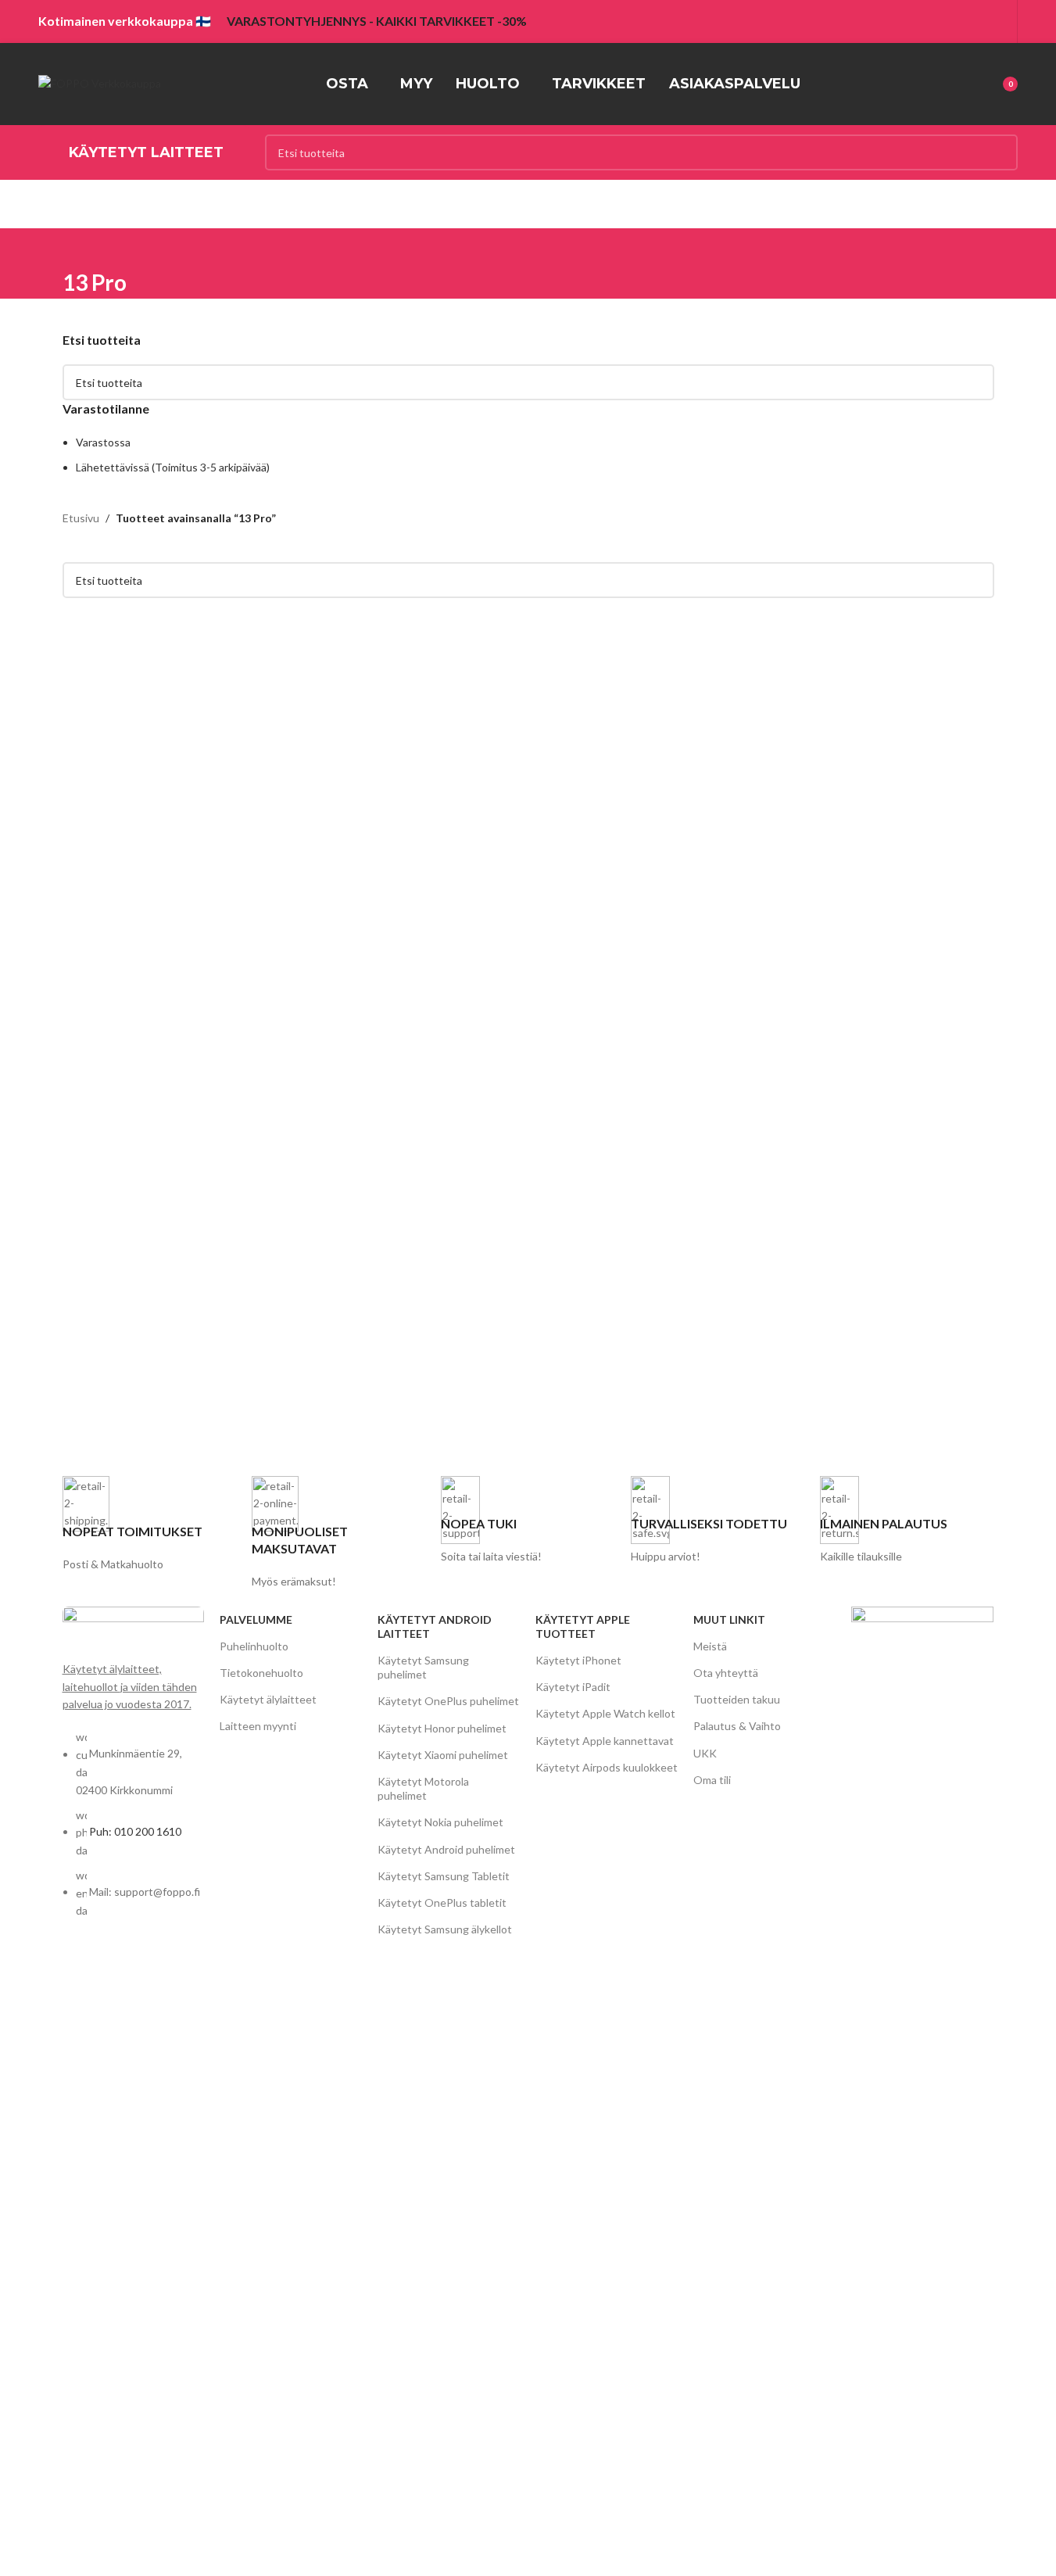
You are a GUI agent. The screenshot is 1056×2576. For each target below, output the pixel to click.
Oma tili (712, 1780)
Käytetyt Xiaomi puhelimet (443, 1755)
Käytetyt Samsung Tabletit (444, 1876)
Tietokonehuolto (261, 1673)
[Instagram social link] (980, 21)
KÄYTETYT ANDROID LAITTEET (435, 1627)
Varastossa (103, 442)
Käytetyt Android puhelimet (446, 1849)
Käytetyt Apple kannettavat (605, 1741)
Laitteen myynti (258, 1726)
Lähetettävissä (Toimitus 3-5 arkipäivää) (173, 467)
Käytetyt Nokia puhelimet (440, 1822)
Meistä (710, 1646)
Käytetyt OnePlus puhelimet (448, 1701)
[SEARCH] (1000, 152)
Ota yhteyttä (726, 1673)
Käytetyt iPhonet (578, 1660)
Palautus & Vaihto (737, 1726)
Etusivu (81, 518)
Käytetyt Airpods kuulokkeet (607, 1767)
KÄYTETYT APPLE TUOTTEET (583, 1627)
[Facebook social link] (959, 21)
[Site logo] (100, 82)
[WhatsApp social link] (999, 21)
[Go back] (82, 248)
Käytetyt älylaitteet (268, 1699)
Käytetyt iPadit (573, 1687)
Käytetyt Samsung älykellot (445, 1929)
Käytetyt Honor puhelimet (442, 1728)
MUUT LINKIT (729, 1619)
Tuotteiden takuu (737, 1699)
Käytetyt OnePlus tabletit (442, 1902)
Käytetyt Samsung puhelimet (423, 1667)
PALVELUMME (256, 1619)
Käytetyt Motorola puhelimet (423, 1788)
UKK (705, 1753)
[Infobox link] (149, 1525)
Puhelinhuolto (254, 1646)
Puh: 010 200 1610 (135, 1831)
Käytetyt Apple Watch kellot (605, 1713)
